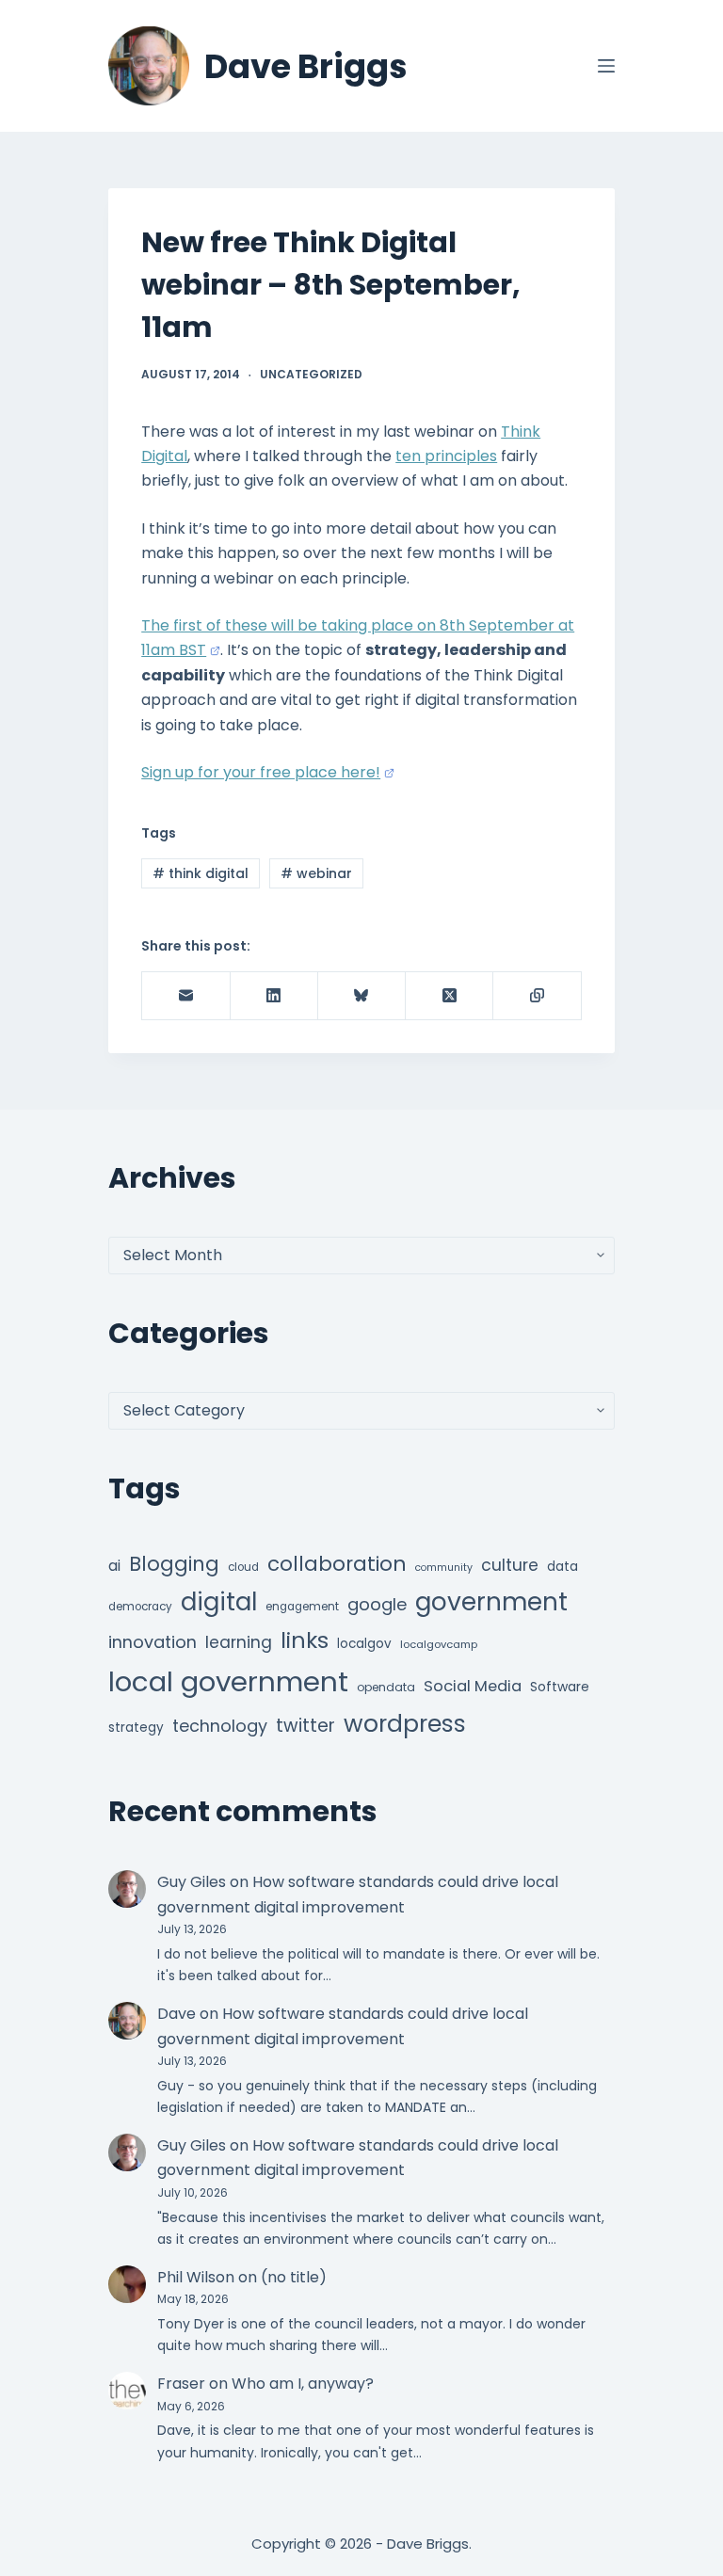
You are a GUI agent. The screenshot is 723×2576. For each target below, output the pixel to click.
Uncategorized (311, 374)
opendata (386, 1687)
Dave (177, 2014)
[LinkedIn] (274, 996)
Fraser (181, 2384)
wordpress (405, 1724)
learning (239, 1642)
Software (560, 1687)
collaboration (337, 1564)
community (444, 1568)
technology (220, 1726)
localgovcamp (439, 1644)
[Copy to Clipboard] (537, 996)
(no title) (294, 2277)
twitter (305, 1726)
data (562, 1567)
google (377, 1604)
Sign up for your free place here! (261, 772)
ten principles (446, 456)
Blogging (174, 1564)
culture (510, 1565)
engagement (302, 1607)
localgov (364, 1644)
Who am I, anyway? (303, 2384)
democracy (140, 1607)
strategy (136, 1728)
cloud (243, 1567)
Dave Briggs (306, 66)
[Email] (186, 996)
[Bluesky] (362, 996)
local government (228, 1681)
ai (114, 1566)
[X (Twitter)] (450, 996)
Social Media (473, 1686)
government (491, 1601)
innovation (153, 1642)
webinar (316, 873)
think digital (201, 873)
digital (219, 1602)
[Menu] (606, 66)
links (305, 1640)
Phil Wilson (196, 2277)
